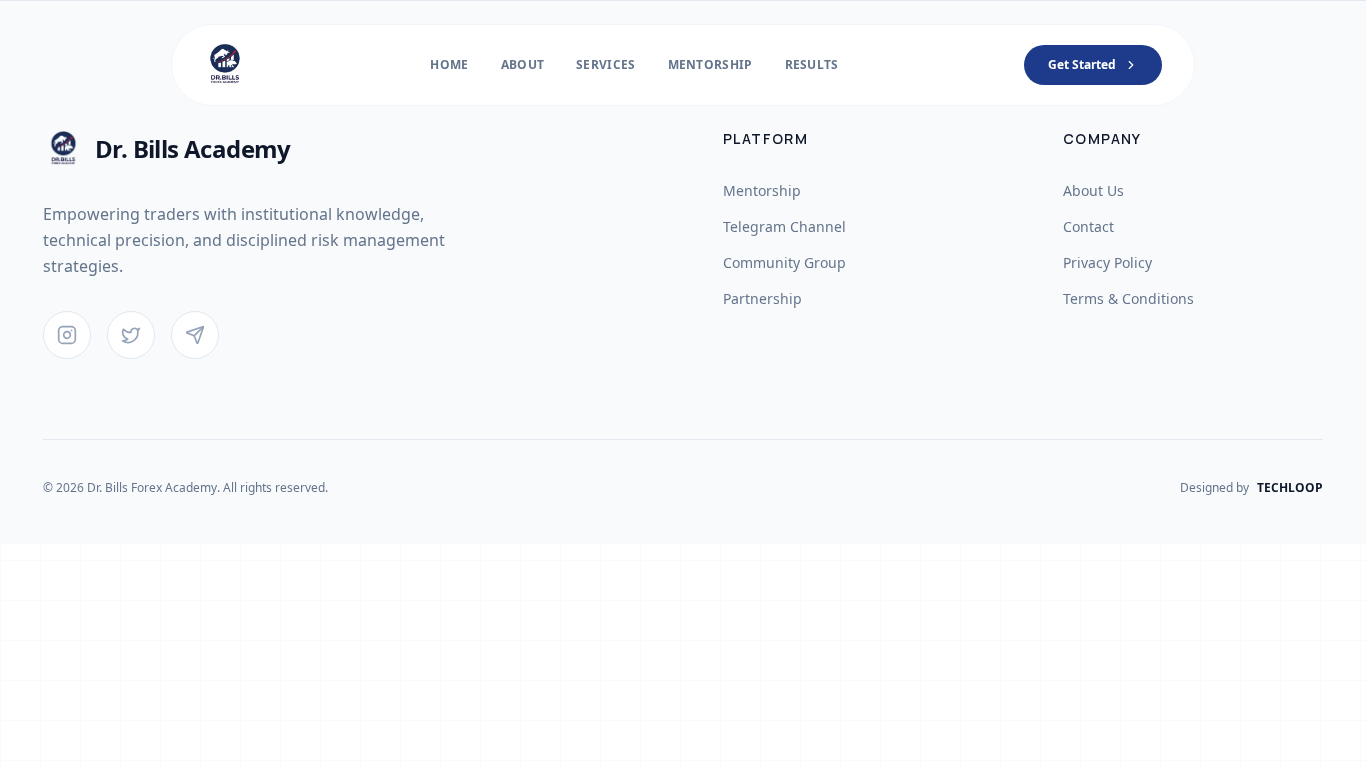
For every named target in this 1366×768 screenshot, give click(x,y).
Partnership (762, 298)
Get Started (1082, 64)
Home (449, 65)
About (523, 65)
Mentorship (710, 65)
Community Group (784, 262)
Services (605, 65)
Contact (1088, 226)
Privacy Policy (1107, 262)
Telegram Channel (784, 226)
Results (812, 65)
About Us (1093, 190)
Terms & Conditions (1128, 298)
